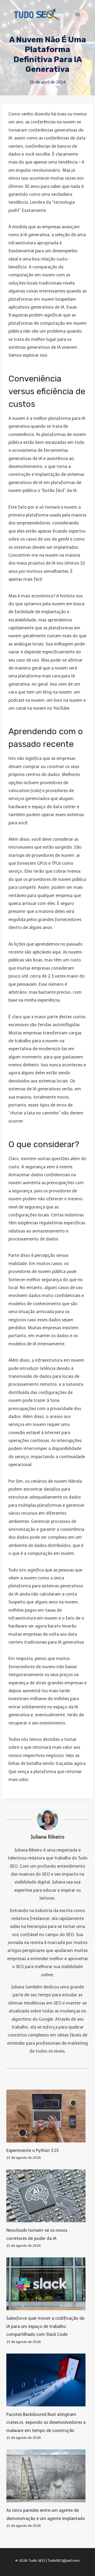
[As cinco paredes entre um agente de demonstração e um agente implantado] (47, 2476)
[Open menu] (77, 14)
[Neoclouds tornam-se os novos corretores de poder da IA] (47, 2196)
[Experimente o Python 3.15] (47, 2116)
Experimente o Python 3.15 (32, 2150)
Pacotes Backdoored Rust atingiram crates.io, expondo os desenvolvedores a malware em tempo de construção (46, 2422)
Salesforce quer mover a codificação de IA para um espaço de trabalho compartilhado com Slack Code (45, 2326)
